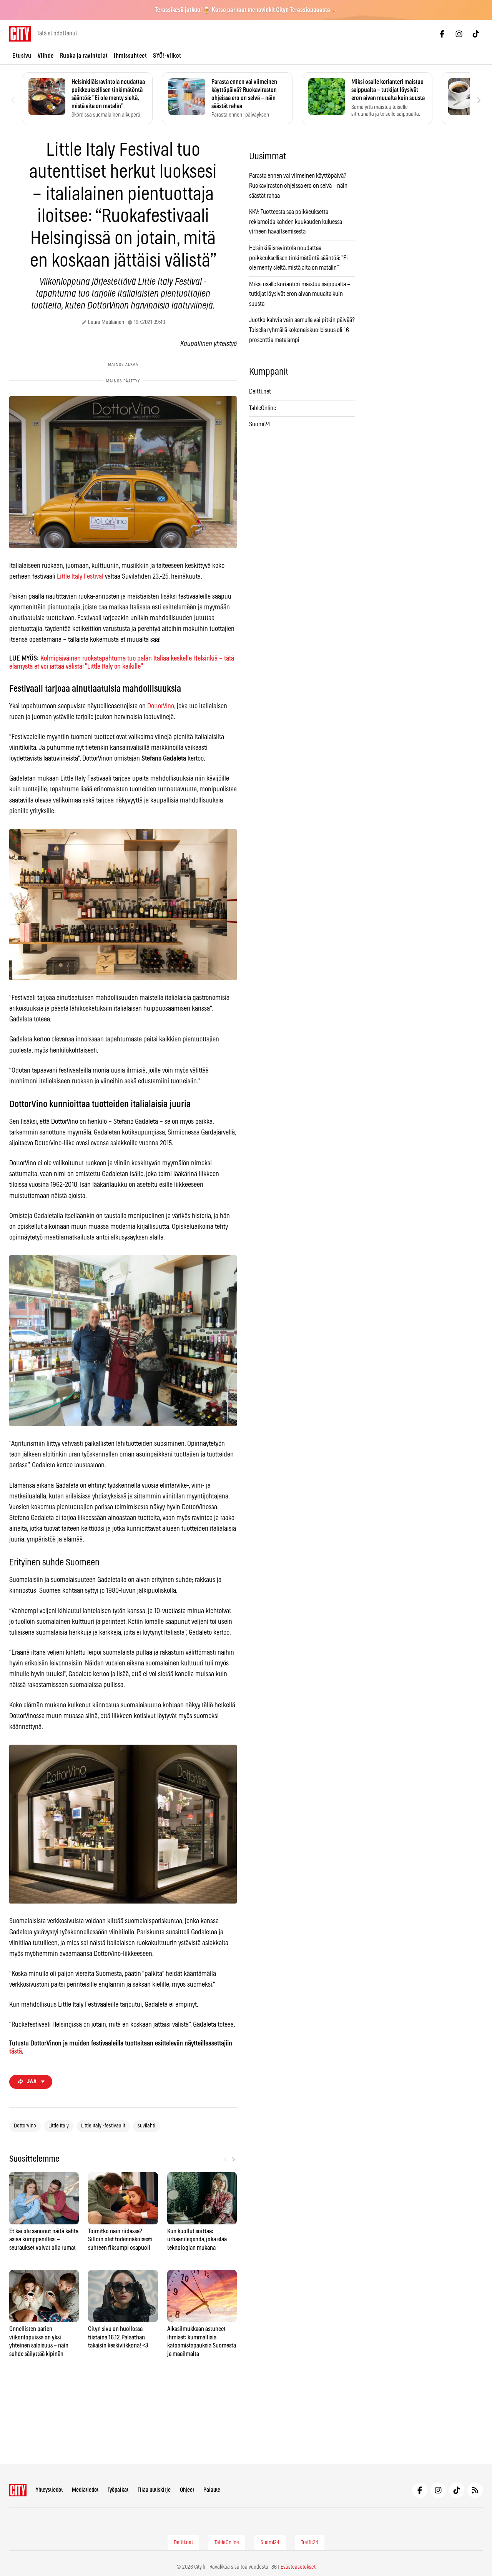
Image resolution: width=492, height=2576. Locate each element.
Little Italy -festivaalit (103, 2126)
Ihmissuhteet (130, 56)
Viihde (46, 56)
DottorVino (161, 706)
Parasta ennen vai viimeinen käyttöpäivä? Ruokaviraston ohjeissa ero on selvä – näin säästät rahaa (298, 186)
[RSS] (475, 2490)
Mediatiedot (85, 2490)
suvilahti (146, 2126)
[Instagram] (459, 34)
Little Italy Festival (80, 577)
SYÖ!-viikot (167, 56)
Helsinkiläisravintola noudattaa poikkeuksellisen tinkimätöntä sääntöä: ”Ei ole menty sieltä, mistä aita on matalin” (298, 258)
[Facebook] (442, 34)
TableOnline (263, 408)
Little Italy (59, 2126)
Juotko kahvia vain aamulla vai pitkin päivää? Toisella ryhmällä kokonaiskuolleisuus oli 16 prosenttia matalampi (302, 330)
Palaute (212, 2490)
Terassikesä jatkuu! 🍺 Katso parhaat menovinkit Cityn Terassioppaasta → (246, 10)
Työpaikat (118, 2490)
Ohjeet (187, 2490)
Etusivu (22, 56)
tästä (16, 2052)
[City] (18, 2490)
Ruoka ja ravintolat (84, 56)
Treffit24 (310, 2543)
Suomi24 (260, 424)
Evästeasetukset (298, 2567)
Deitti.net (260, 392)
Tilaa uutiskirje (154, 2490)
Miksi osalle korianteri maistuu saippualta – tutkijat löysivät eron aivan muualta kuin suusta (300, 294)
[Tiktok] (476, 34)
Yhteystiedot (49, 2490)
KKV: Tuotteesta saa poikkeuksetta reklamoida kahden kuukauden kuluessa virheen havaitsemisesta (296, 222)
